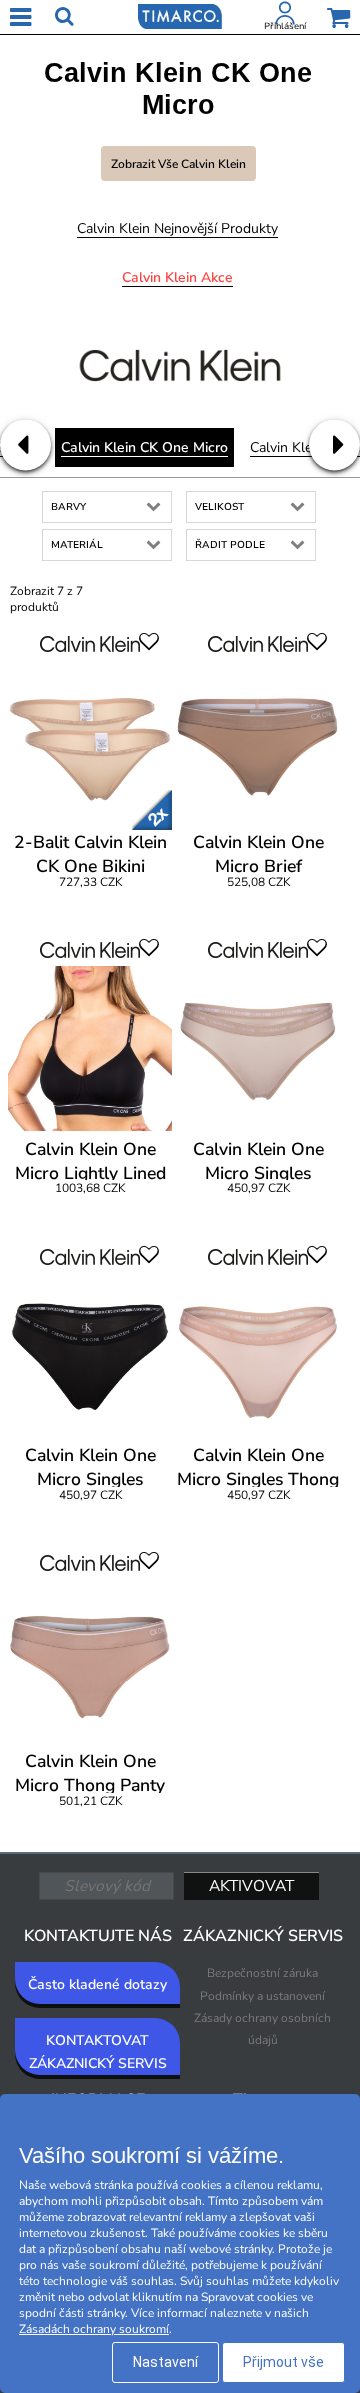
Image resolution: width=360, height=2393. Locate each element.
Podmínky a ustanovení (262, 1996)
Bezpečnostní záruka (262, 1973)
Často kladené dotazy (97, 1984)
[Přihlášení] (285, 17)
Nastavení (165, 2362)
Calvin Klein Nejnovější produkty (177, 228)
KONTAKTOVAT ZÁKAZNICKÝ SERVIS (98, 2051)
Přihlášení (285, 26)
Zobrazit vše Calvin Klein (178, 164)
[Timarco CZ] (180, 15)
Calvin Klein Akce (177, 277)
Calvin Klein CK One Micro (144, 447)
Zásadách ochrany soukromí (94, 2329)
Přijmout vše (283, 2362)
